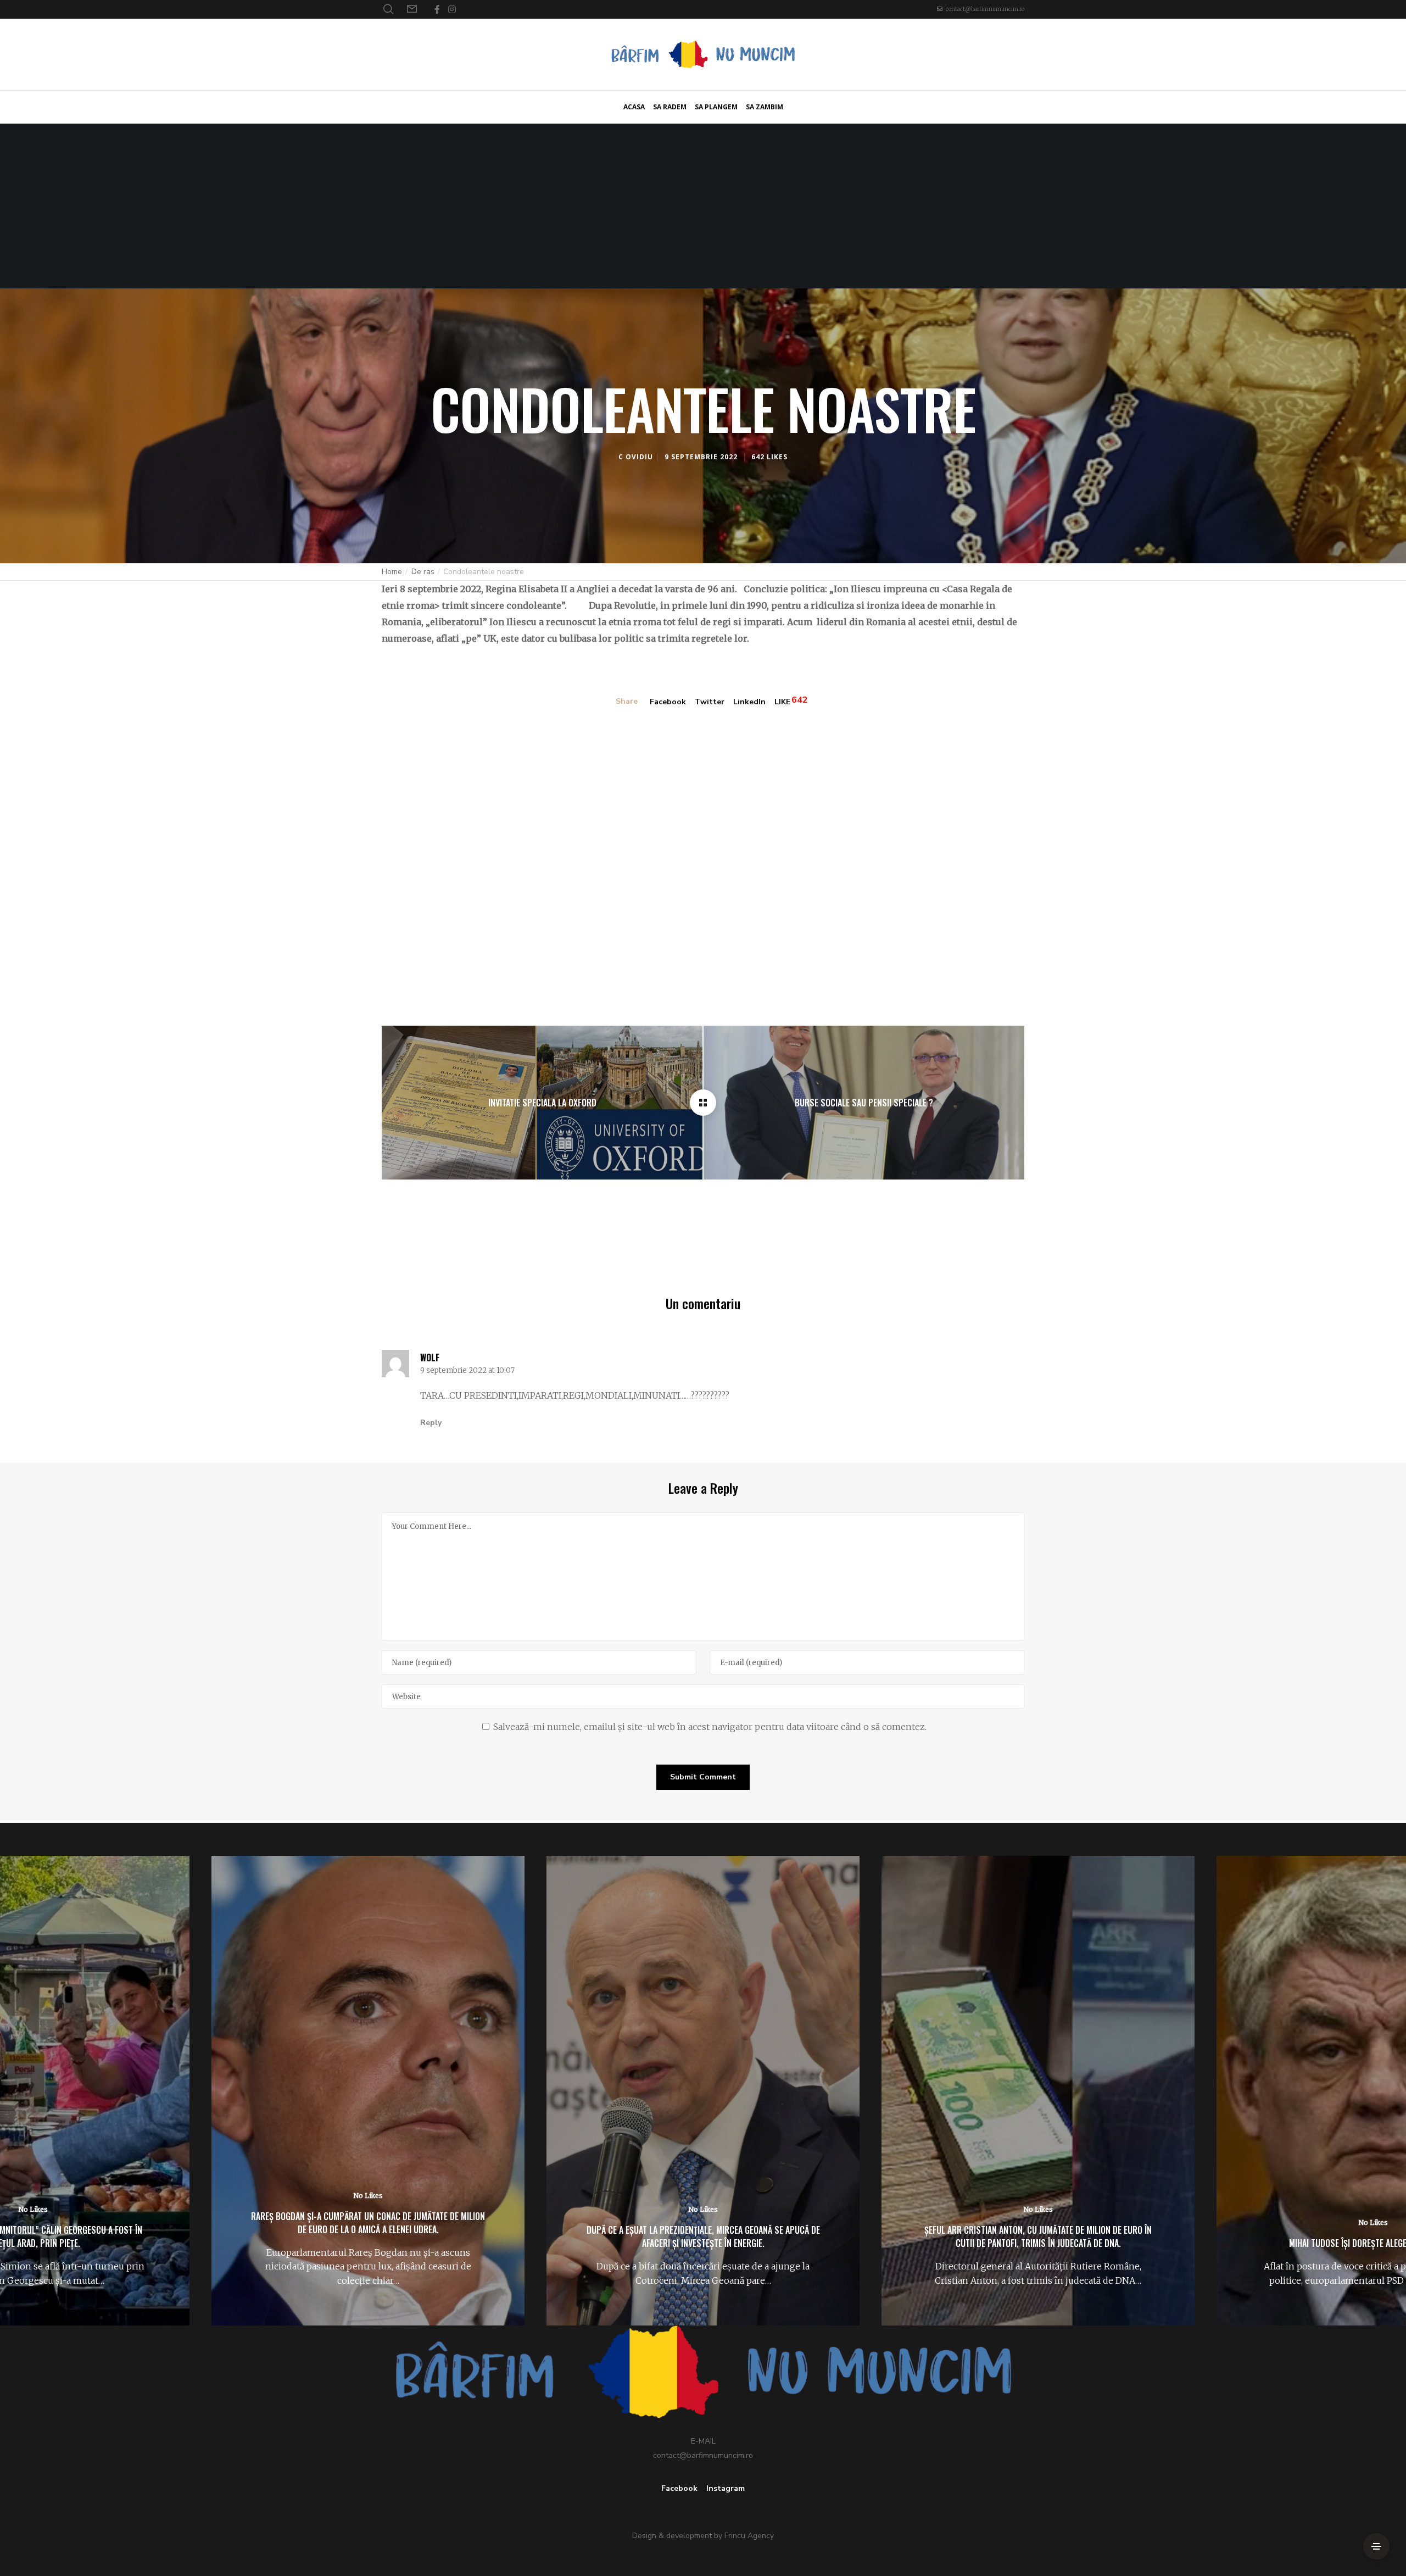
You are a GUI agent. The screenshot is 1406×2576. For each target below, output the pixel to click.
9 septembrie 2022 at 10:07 (467, 1371)
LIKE (782, 702)
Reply (431, 1423)
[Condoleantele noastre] (703, 1103)
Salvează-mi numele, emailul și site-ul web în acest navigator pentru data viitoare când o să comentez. (710, 1727)
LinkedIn (749, 702)
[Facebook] (437, 9)
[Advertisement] (703, 206)
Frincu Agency (749, 2536)
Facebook (668, 702)
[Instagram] (452, 9)
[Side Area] (1376, 2546)
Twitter (710, 702)
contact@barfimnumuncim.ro (985, 9)
